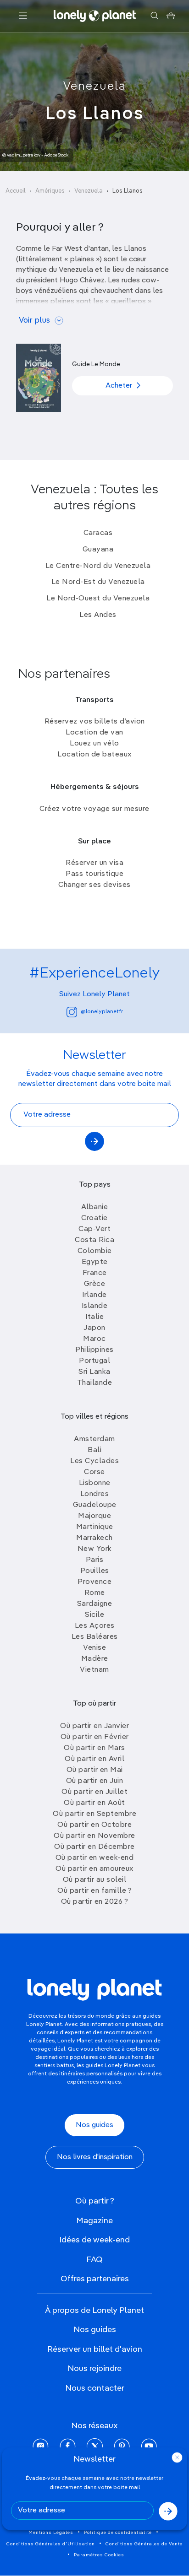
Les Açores (95, 1626)
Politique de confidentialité (118, 2533)
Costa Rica (94, 1240)
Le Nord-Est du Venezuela (98, 582)
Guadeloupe (95, 1505)
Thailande (95, 1383)
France (95, 1273)
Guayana (98, 550)
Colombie (95, 1251)
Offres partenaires (95, 2279)
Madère (95, 1659)
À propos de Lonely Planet (94, 2311)
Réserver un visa (94, 863)
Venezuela (94, 86)
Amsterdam (94, 1439)
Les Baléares (95, 1637)
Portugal (94, 1361)
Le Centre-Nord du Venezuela (98, 566)
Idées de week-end (94, 2240)
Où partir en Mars (94, 1748)
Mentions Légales (51, 2533)
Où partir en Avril (94, 1759)
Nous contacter (95, 2388)
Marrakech (94, 1538)
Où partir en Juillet (94, 1792)
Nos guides (94, 2125)
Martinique (95, 1527)
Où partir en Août (94, 1803)
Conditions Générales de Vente (144, 2544)
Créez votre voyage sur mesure (94, 809)
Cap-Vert (94, 1229)
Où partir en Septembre (94, 1814)
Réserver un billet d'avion (95, 2349)
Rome (95, 1593)
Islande (95, 1306)
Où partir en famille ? (94, 1891)
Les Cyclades (94, 1461)
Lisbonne (95, 1483)
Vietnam (94, 1670)
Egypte (95, 1262)
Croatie (94, 1218)
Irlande (94, 1295)
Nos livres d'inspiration (95, 2157)
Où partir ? (95, 2201)
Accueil (16, 191)
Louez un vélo (94, 744)
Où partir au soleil (95, 1880)
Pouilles (95, 1571)
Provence (94, 1582)
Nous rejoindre (94, 2369)
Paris (95, 1560)
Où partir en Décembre (94, 1847)
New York (95, 1549)
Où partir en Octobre (94, 1825)
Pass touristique (94, 874)
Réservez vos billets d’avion (95, 722)
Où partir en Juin (95, 1781)
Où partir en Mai (95, 1770)
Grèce (95, 1284)
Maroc (94, 1339)
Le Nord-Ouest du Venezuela (98, 599)
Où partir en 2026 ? (95, 1902)
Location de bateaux (94, 755)
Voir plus (34, 321)
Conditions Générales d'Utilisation (51, 2544)
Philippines (94, 1350)
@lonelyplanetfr (102, 1012)
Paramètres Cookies (99, 2555)
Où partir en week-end (95, 1858)
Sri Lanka (94, 1372)
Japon (94, 1328)
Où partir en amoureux (94, 1869)
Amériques (50, 191)
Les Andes (98, 615)
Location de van (94, 733)
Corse (94, 1472)
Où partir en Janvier (94, 1726)
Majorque (94, 1516)
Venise (94, 1648)
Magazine (94, 2221)
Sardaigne (95, 1604)
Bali (94, 1450)
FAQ (94, 2260)
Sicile (94, 1615)
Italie (94, 1317)
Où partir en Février (95, 1737)
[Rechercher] (154, 16)
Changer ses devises (94, 885)
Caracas (98, 533)
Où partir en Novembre (94, 1836)
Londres (95, 1494)
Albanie (95, 1207)
